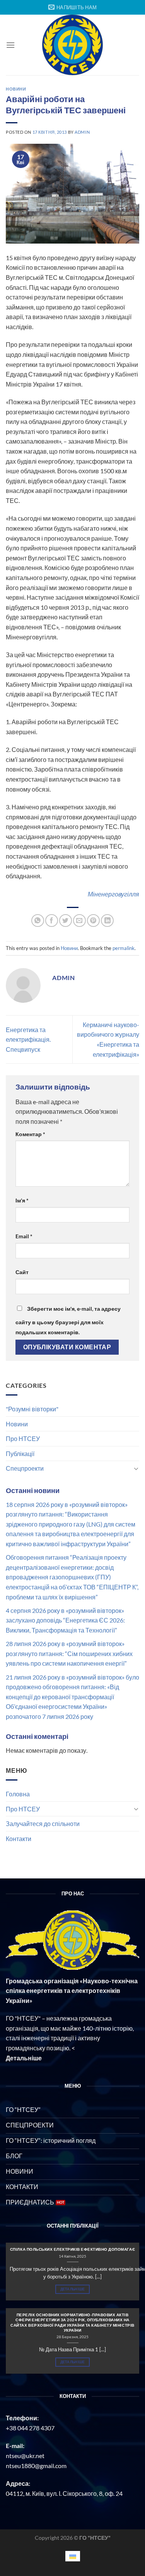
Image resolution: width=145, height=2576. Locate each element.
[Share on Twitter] (66, 921)
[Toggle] (136, 1468)
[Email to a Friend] (79, 921)
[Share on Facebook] (52, 921)
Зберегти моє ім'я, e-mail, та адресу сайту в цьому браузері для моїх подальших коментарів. (68, 1320)
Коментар (30, 1134)
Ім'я (22, 1200)
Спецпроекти (25, 1468)
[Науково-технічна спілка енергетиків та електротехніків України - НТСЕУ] (73, 45)
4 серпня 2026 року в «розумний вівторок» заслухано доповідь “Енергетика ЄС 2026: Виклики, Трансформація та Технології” (65, 1620)
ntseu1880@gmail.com (36, 2466)
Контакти (19, 1839)
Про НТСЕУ (23, 1438)
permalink (124, 948)
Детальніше (73, 2289)
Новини (17, 1424)
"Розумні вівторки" (32, 1409)
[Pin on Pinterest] (93, 921)
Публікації (20, 1454)
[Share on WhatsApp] (38, 921)
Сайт (22, 1272)
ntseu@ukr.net (25, 2456)
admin (82, 132)
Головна (18, 1794)
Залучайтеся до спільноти (43, 1824)
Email (24, 1236)
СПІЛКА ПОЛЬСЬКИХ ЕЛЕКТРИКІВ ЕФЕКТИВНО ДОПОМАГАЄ (72, 2249)
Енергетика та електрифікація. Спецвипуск (28, 1039)
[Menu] (10, 45)
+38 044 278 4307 (30, 2428)
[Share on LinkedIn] (107, 921)
